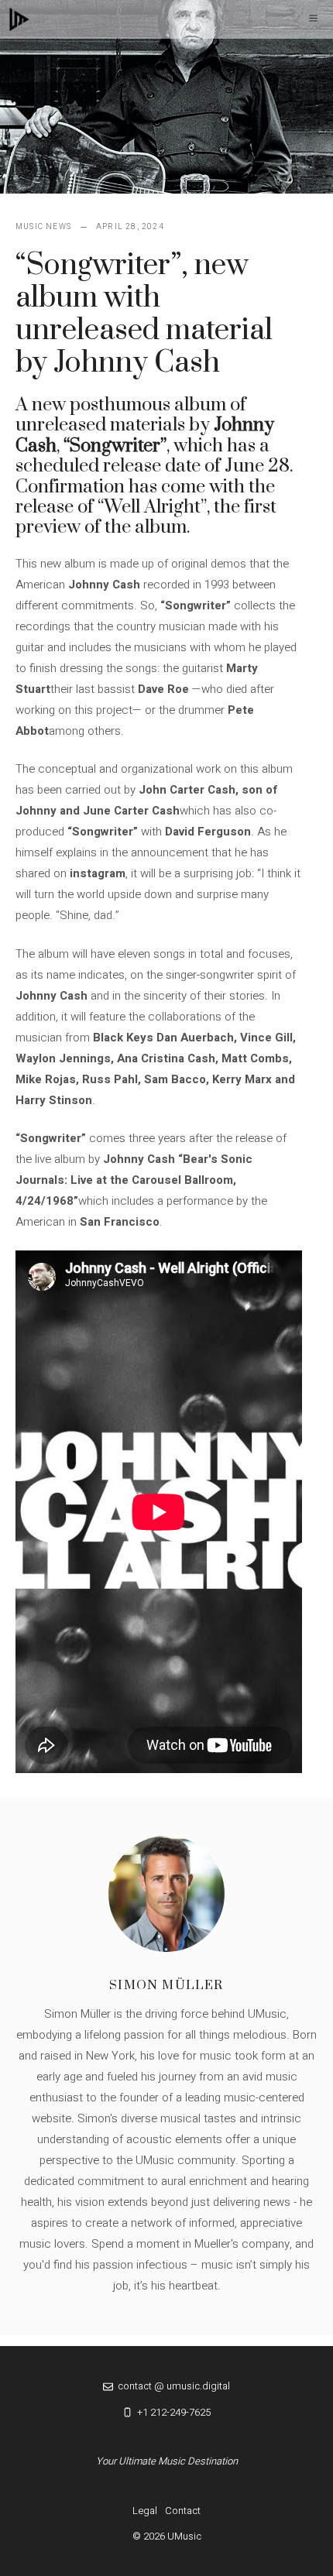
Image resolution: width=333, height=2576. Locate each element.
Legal (145, 2511)
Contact (183, 2511)
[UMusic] (19, 19)
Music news (43, 227)
